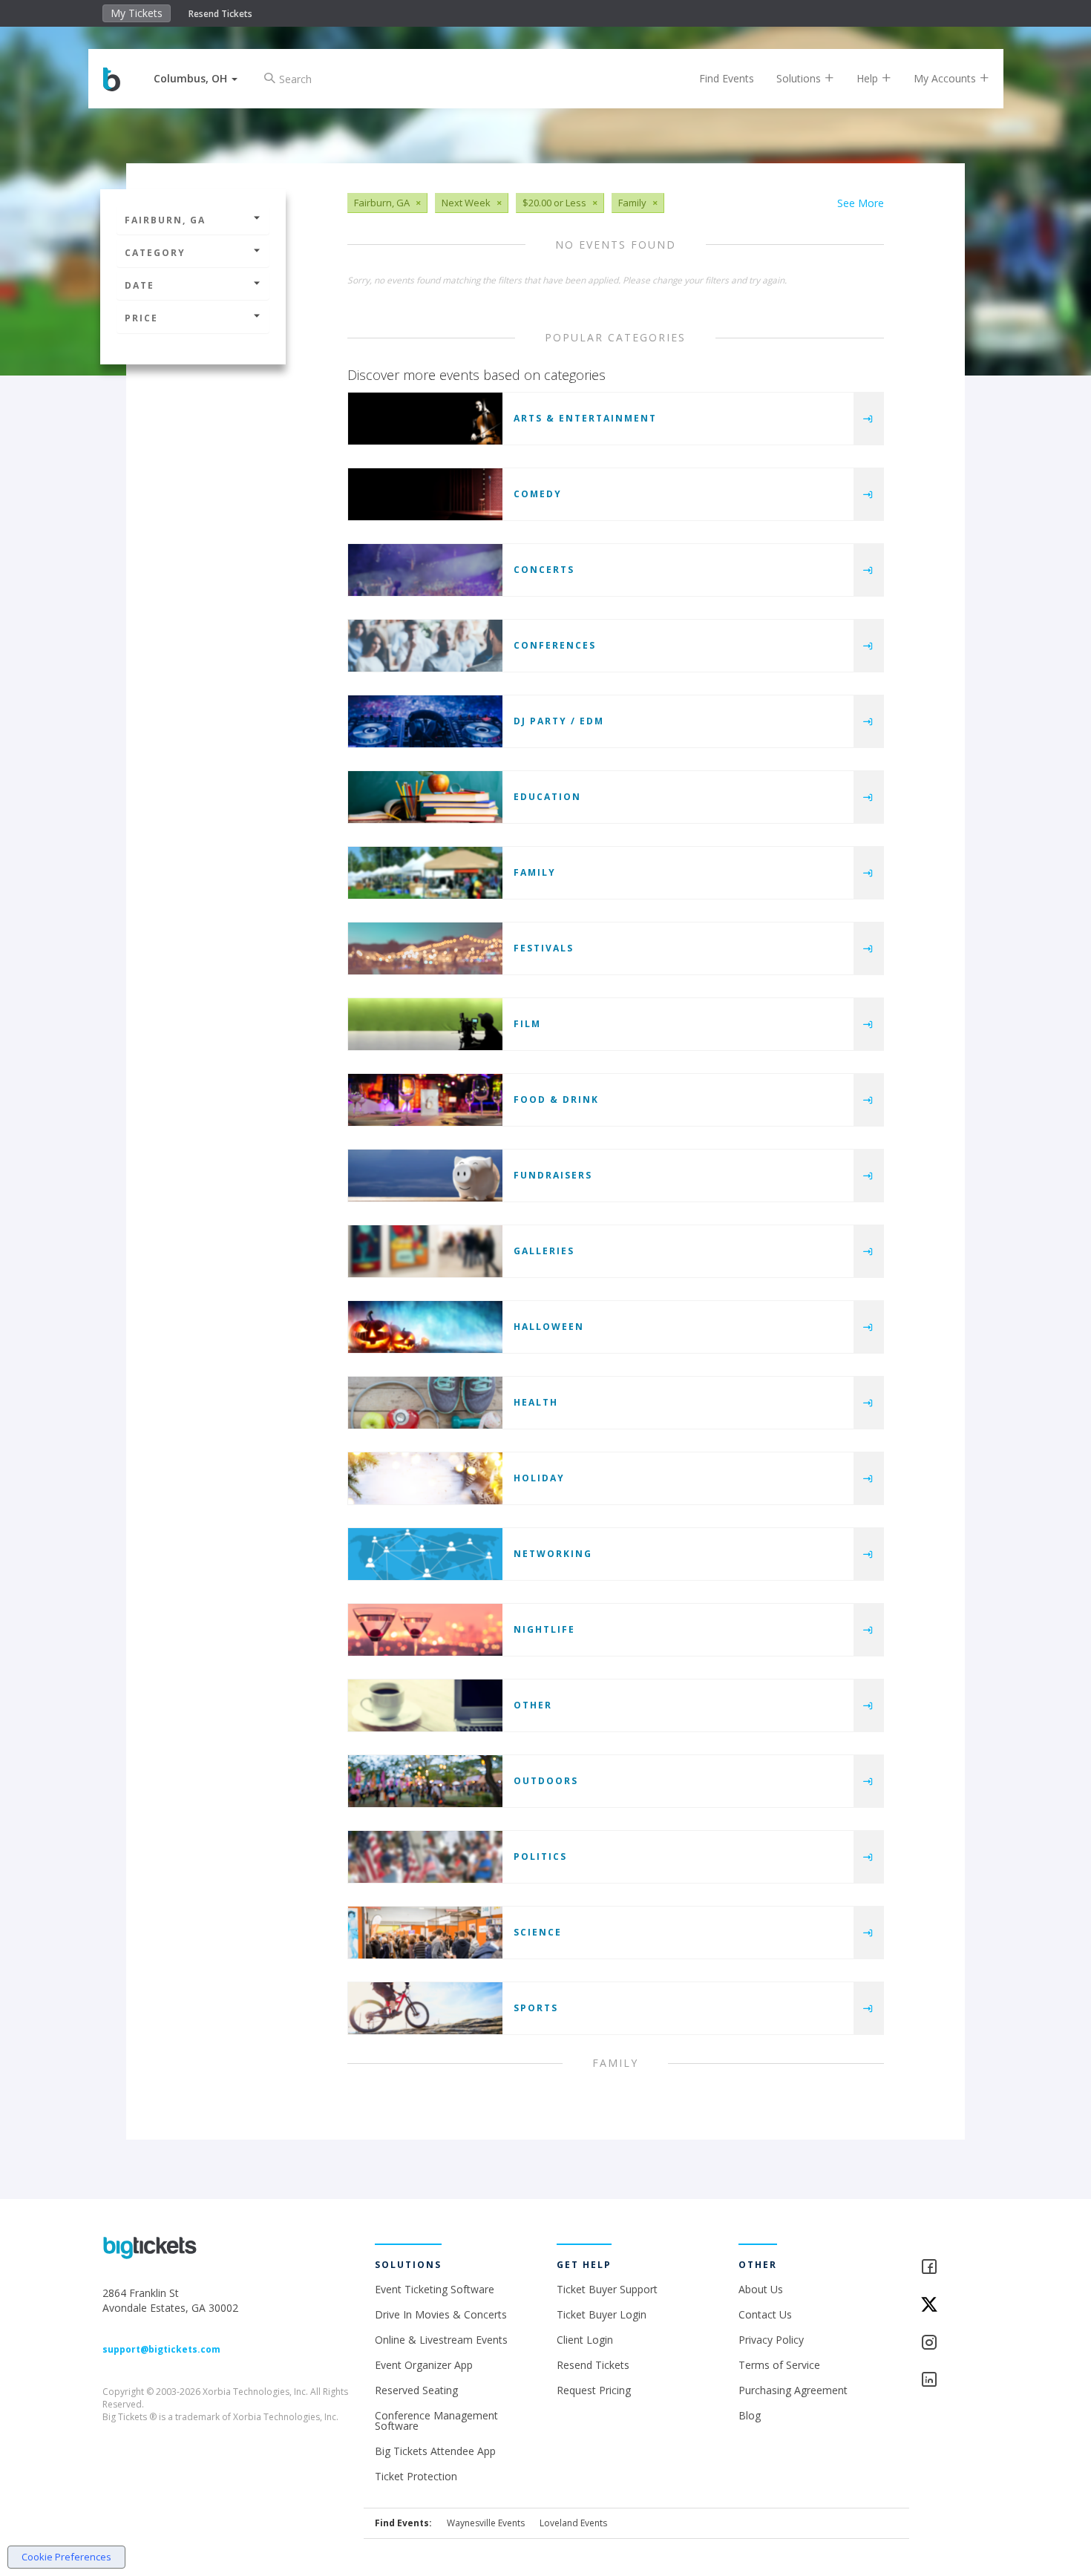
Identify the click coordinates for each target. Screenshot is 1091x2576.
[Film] (425, 1024)
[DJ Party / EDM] (425, 721)
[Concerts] (425, 570)
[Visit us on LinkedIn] (955, 2380)
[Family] (425, 873)
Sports (536, 2008)
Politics (540, 1856)
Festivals (544, 948)
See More (861, 203)
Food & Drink (556, 1099)
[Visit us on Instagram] (955, 2343)
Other (533, 1705)
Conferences (555, 645)
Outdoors (546, 1781)
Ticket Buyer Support (607, 2289)
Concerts (544, 570)
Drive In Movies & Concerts (441, 2314)
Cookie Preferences (66, 2557)
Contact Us (765, 2314)
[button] (196, 78)
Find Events (727, 78)
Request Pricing (594, 2390)
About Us (761, 2289)
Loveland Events (573, 2523)
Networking (553, 1554)
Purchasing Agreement (793, 2390)
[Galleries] (425, 1251)
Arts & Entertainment (585, 418)
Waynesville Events (486, 2523)
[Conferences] (425, 646)
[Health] (425, 1403)
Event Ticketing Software (435, 2289)
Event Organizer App (424, 2365)
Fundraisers (553, 1175)
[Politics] (425, 1857)
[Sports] (425, 2008)
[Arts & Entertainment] (425, 419)
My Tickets (137, 13)
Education (547, 797)
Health (536, 1402)
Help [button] (869, 78)
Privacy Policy (771, 2340)
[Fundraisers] (425, 1176)
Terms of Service (779, 2365)
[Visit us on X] (955, 2305)
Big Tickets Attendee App (435, 2451)
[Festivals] (425, 948)
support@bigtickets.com (161, 2349)
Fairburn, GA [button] (165, 220)
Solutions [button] (800, 78)
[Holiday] (425, 1478)
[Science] (425, 1933)
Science (538, 1932)
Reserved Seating (416, 2390)
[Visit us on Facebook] (955, 2268)
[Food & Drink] (425, 1100)
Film (527, 1024)
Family (535, 872)
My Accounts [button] (946, 78)
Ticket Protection (416, 2476)
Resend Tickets (220, 14)
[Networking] (425, 1554)
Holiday (539, 1478)
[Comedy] (425, 494)
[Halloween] (425, 1327)
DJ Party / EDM (559, 721)
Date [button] (140, 285)
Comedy (538, 494)
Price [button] (141, 318)
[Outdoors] (425, 1781)
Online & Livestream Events (441, 2340)
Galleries (544, 1251)
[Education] (425, 797)
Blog (750, 2415)
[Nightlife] (425, 1630)
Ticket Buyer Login (602, 2314)
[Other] (425, 1705)
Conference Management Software (436, 2421)
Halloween (549, 1327)
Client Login (585, 2340)
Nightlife (544, 1629)
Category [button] (155, 253)
